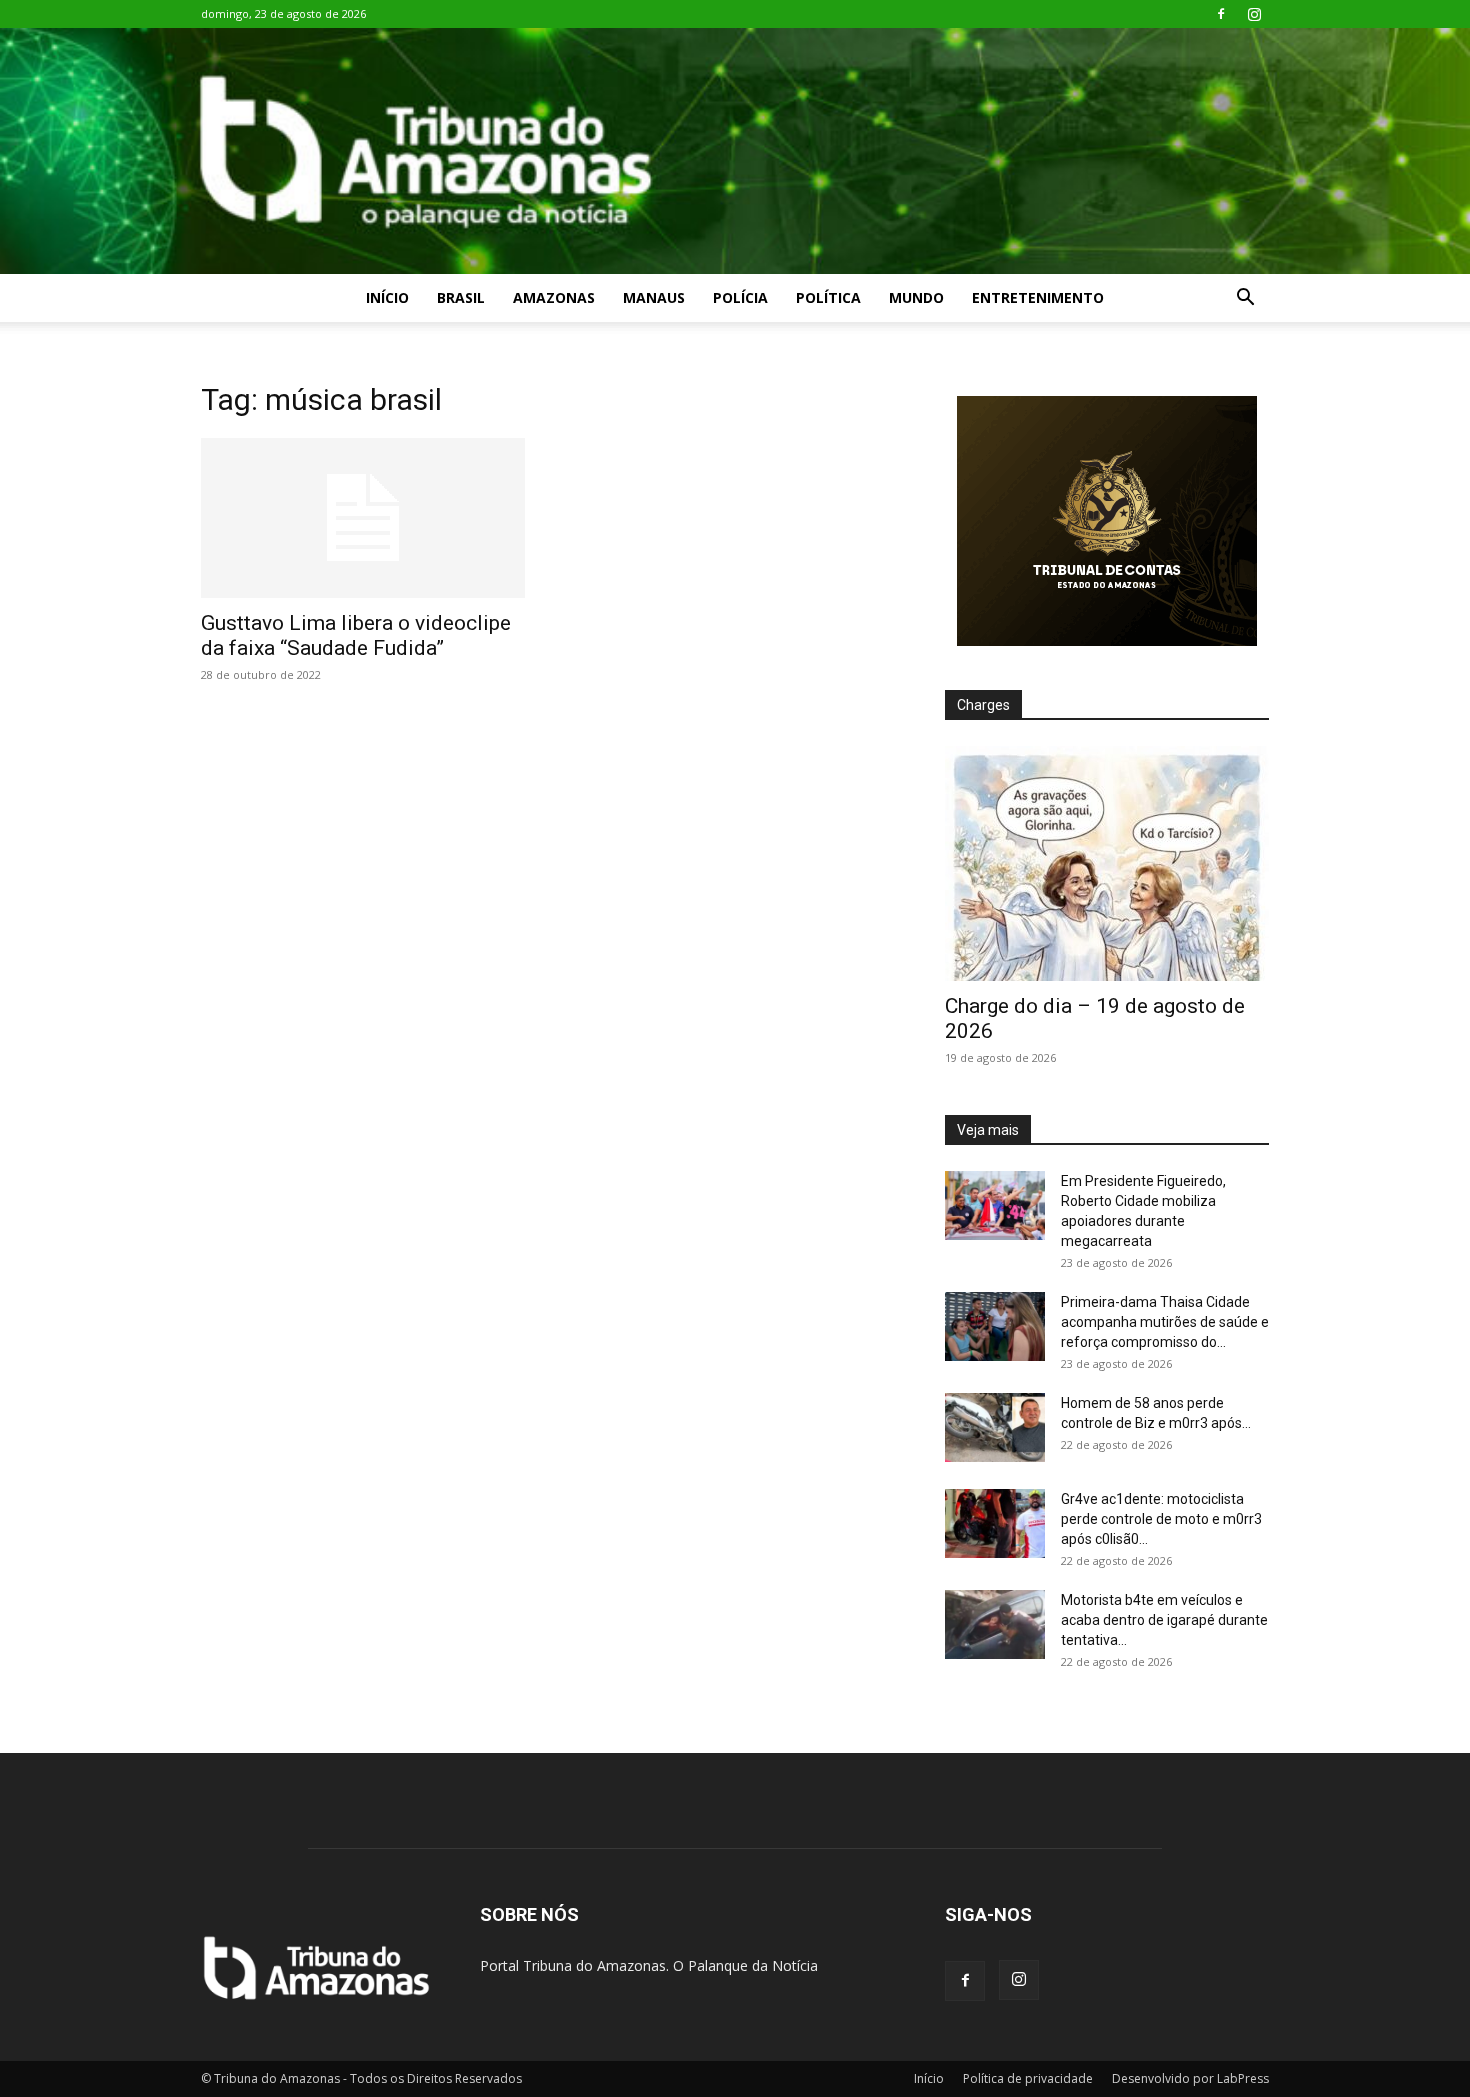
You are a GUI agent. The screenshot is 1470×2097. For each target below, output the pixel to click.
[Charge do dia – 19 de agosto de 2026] (1107, 863)
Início (387, 297)
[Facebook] (1221, 14)
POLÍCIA (740, 297)
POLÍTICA (828, 297)
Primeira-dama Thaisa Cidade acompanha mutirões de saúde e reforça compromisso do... (1165, 1322)
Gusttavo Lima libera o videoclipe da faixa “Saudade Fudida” (356, 635)
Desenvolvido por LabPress (1190, 2078)
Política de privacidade (1028, 2078)
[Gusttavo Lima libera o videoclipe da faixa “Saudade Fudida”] (363, 518)
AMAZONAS (554, 297)
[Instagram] (1254, 14)
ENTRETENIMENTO (1038, 297)
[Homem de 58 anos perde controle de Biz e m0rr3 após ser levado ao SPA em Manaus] (995, 1427)
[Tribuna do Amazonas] (735, 151)
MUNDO (916, 297)
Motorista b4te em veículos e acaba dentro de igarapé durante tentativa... (1164, 1620)
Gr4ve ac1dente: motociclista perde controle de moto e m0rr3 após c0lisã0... (1161, 1519)
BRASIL (461, 297)
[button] (1245, 299)
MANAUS (654, 297)
